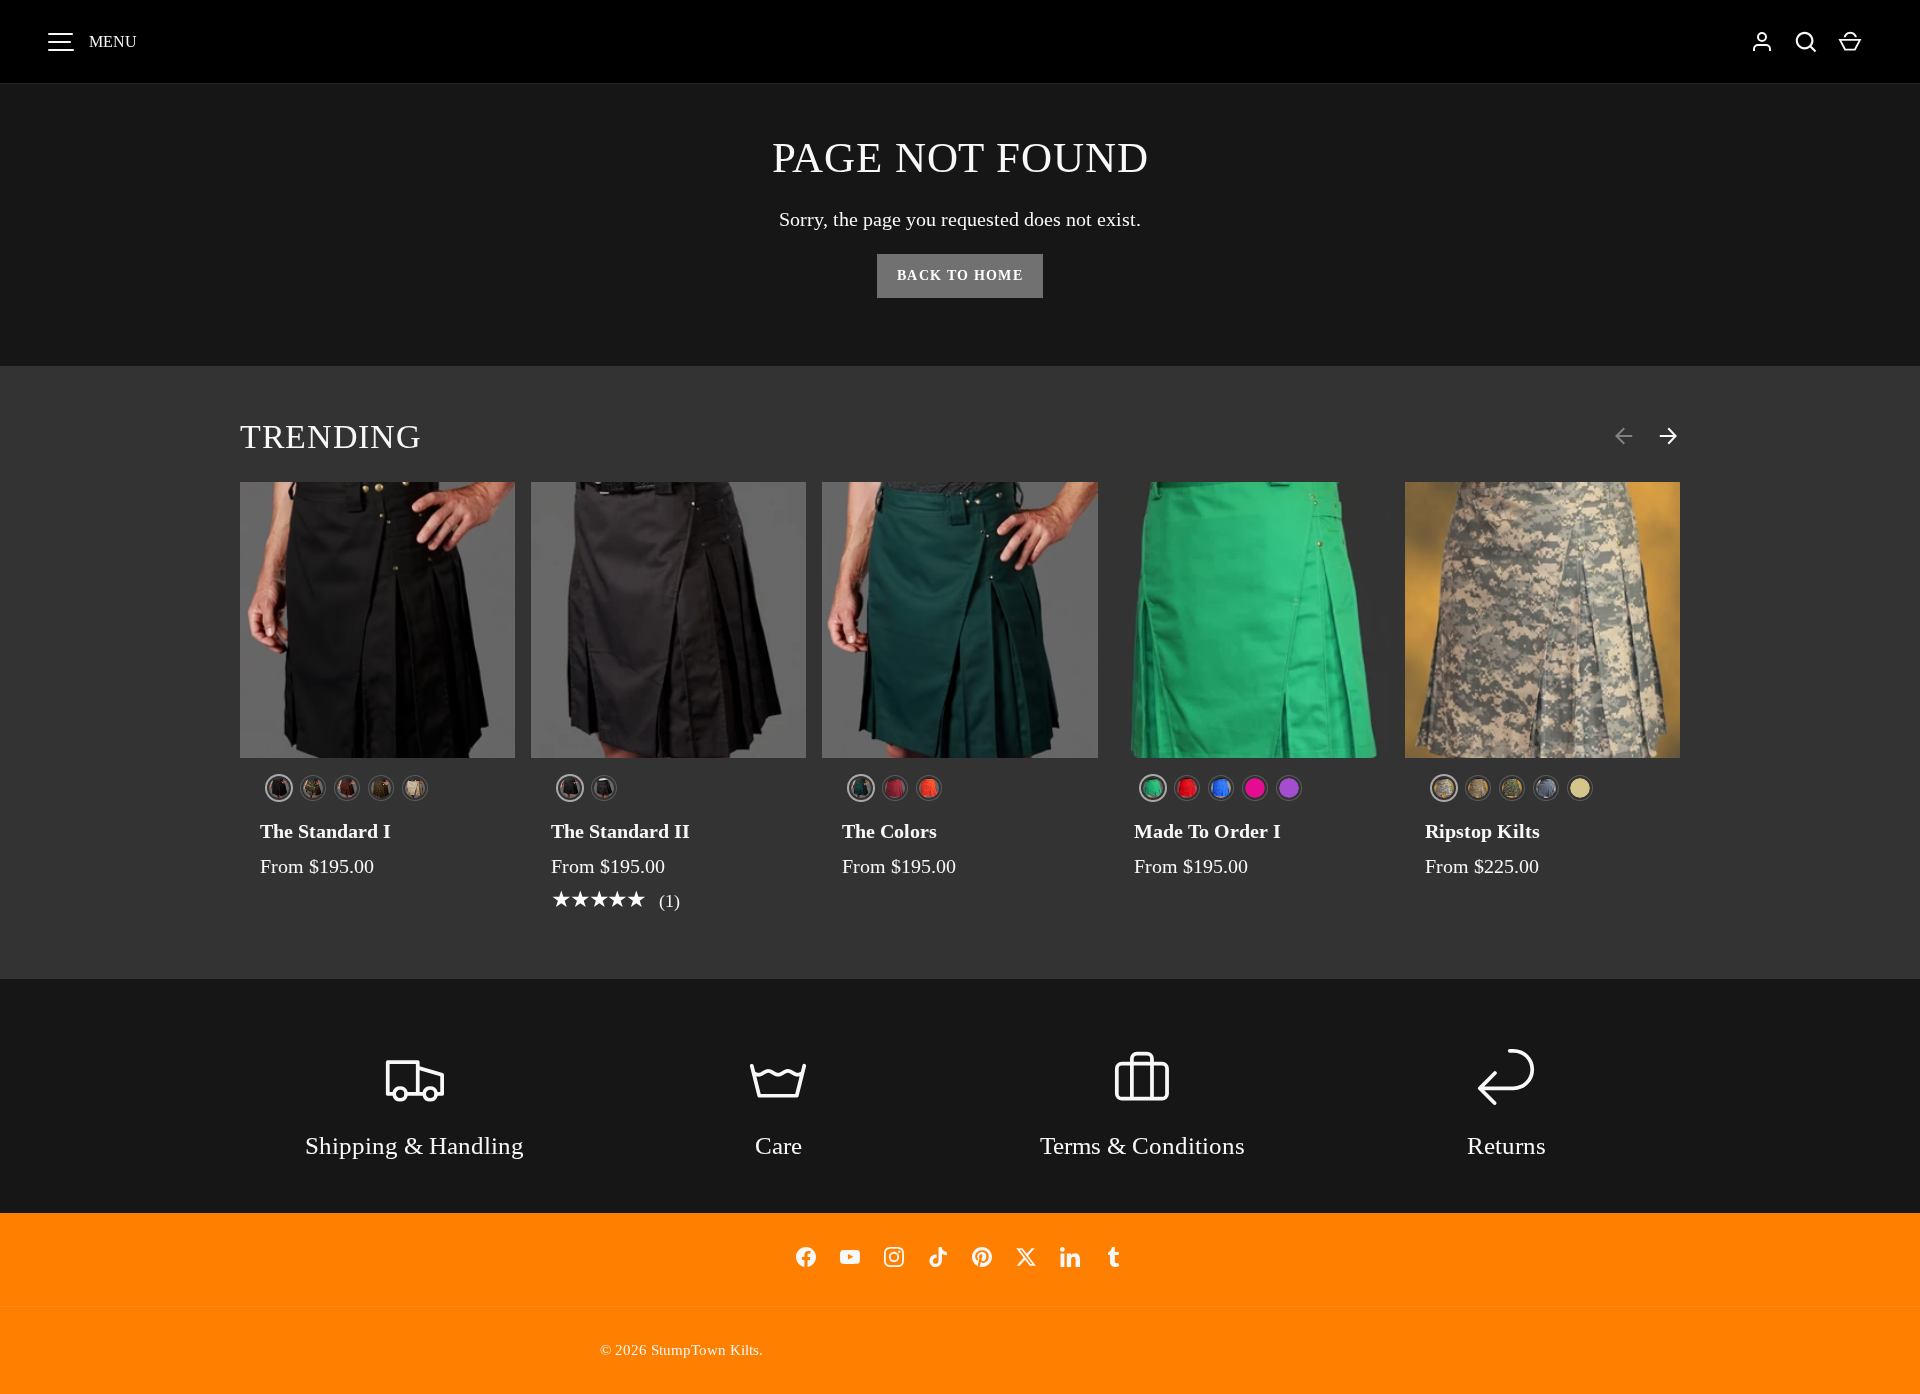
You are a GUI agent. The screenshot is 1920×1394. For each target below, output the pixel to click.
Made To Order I (1207, 831)
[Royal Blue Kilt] (1221, 788)
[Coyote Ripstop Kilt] (1580, 788)
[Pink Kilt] (1255, 788)
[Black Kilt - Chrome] (570, 788)
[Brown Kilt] (347, 788)
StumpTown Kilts (705, 1349)
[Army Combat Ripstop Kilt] (1444, 788)
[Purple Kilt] (1289, 788)
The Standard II (620, 831)
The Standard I (325, 831)
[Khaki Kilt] (415, 788)
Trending (330, 436)
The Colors (889, 831)
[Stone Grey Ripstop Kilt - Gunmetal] (1546, 788)
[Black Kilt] (279, 788)
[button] (1806, 42)
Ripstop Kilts (1482, 831)
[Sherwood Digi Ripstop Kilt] (1512, 788)
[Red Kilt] (1187, 788)
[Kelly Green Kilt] (1153, 788)
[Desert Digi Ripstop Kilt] (1478, 788)
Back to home (959, 275)
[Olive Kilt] (381, 788)
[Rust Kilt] (929, 788)
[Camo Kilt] (313, 788)
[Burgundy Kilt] (895, 788)
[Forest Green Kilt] (861, 788)
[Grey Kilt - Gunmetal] (604, 788)
